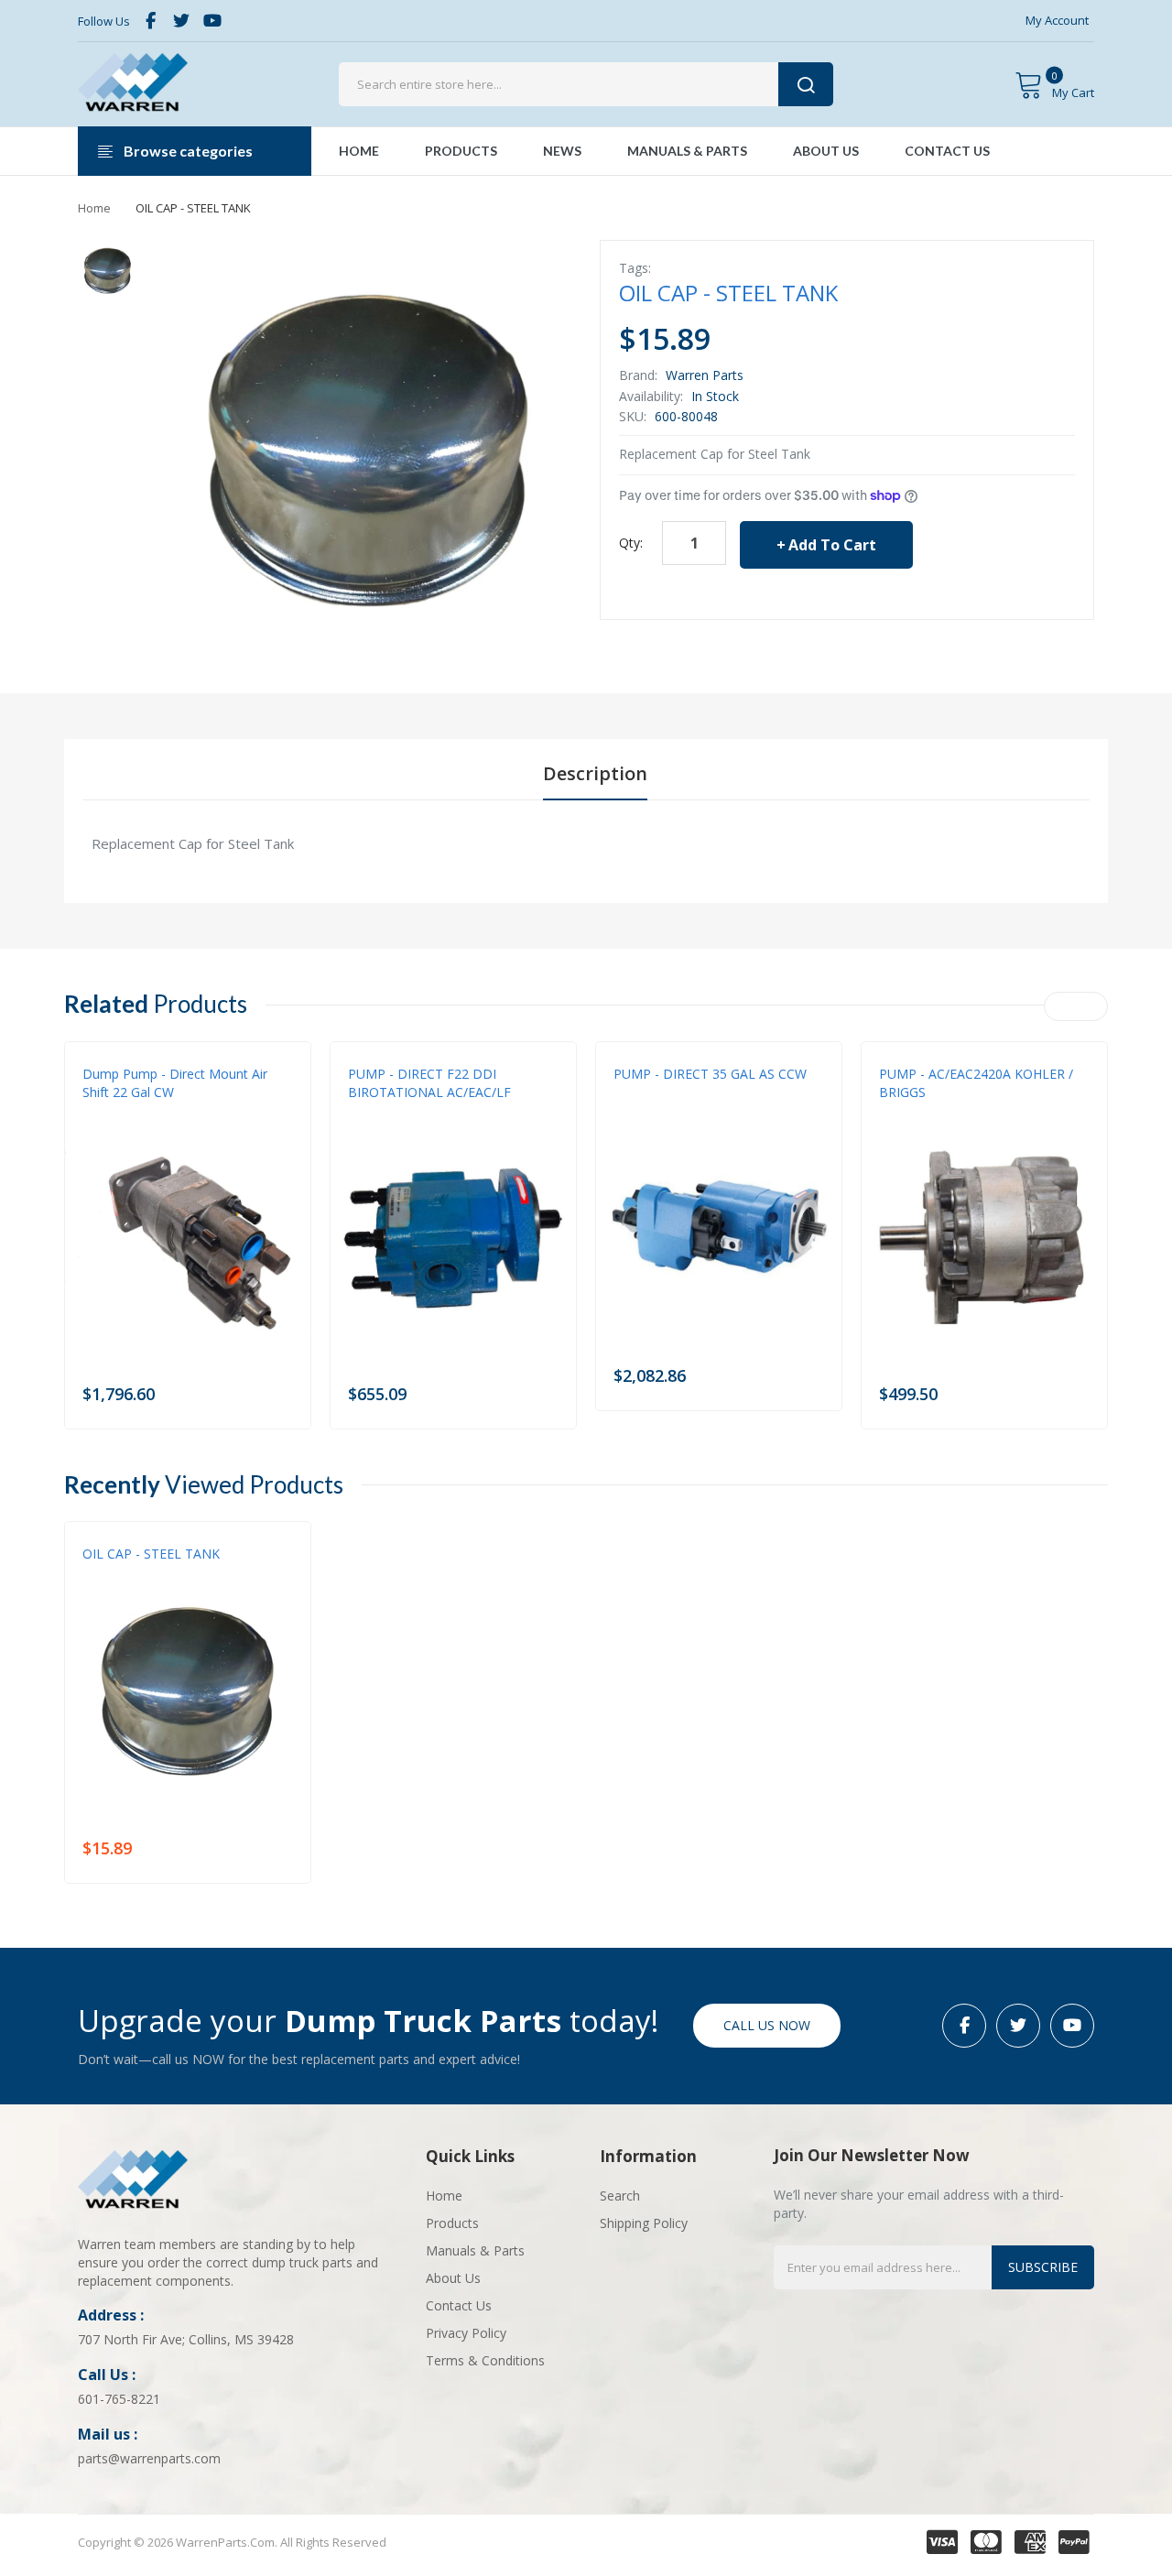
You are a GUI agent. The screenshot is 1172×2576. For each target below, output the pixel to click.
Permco (104, 1111)
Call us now (767, 2025)
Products (452, 2223)
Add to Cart (832, 545)
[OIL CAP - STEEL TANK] (108, 270)
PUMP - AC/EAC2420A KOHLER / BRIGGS (976, 1083)
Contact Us (459, 2305)
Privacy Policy (466, 2333)
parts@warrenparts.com (149, 2458)
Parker (898, 1111)
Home (94, 208)
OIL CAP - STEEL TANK (151, 1554)
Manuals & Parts (475, 2250)
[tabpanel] (586, 843)
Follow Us (104, 21)
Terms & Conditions (485, 2360)
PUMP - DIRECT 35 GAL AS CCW (710, 1074)
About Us (453, 2278)
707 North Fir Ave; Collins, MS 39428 (186, 2339)
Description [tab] (595, 773)
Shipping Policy (644, 2223)
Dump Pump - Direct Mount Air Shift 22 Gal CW (175, 1083)
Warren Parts (705, 375)
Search (620, 2196)
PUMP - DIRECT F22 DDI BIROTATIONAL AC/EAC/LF (429, 1083)
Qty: (631, 543)
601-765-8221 (119, 2399)
